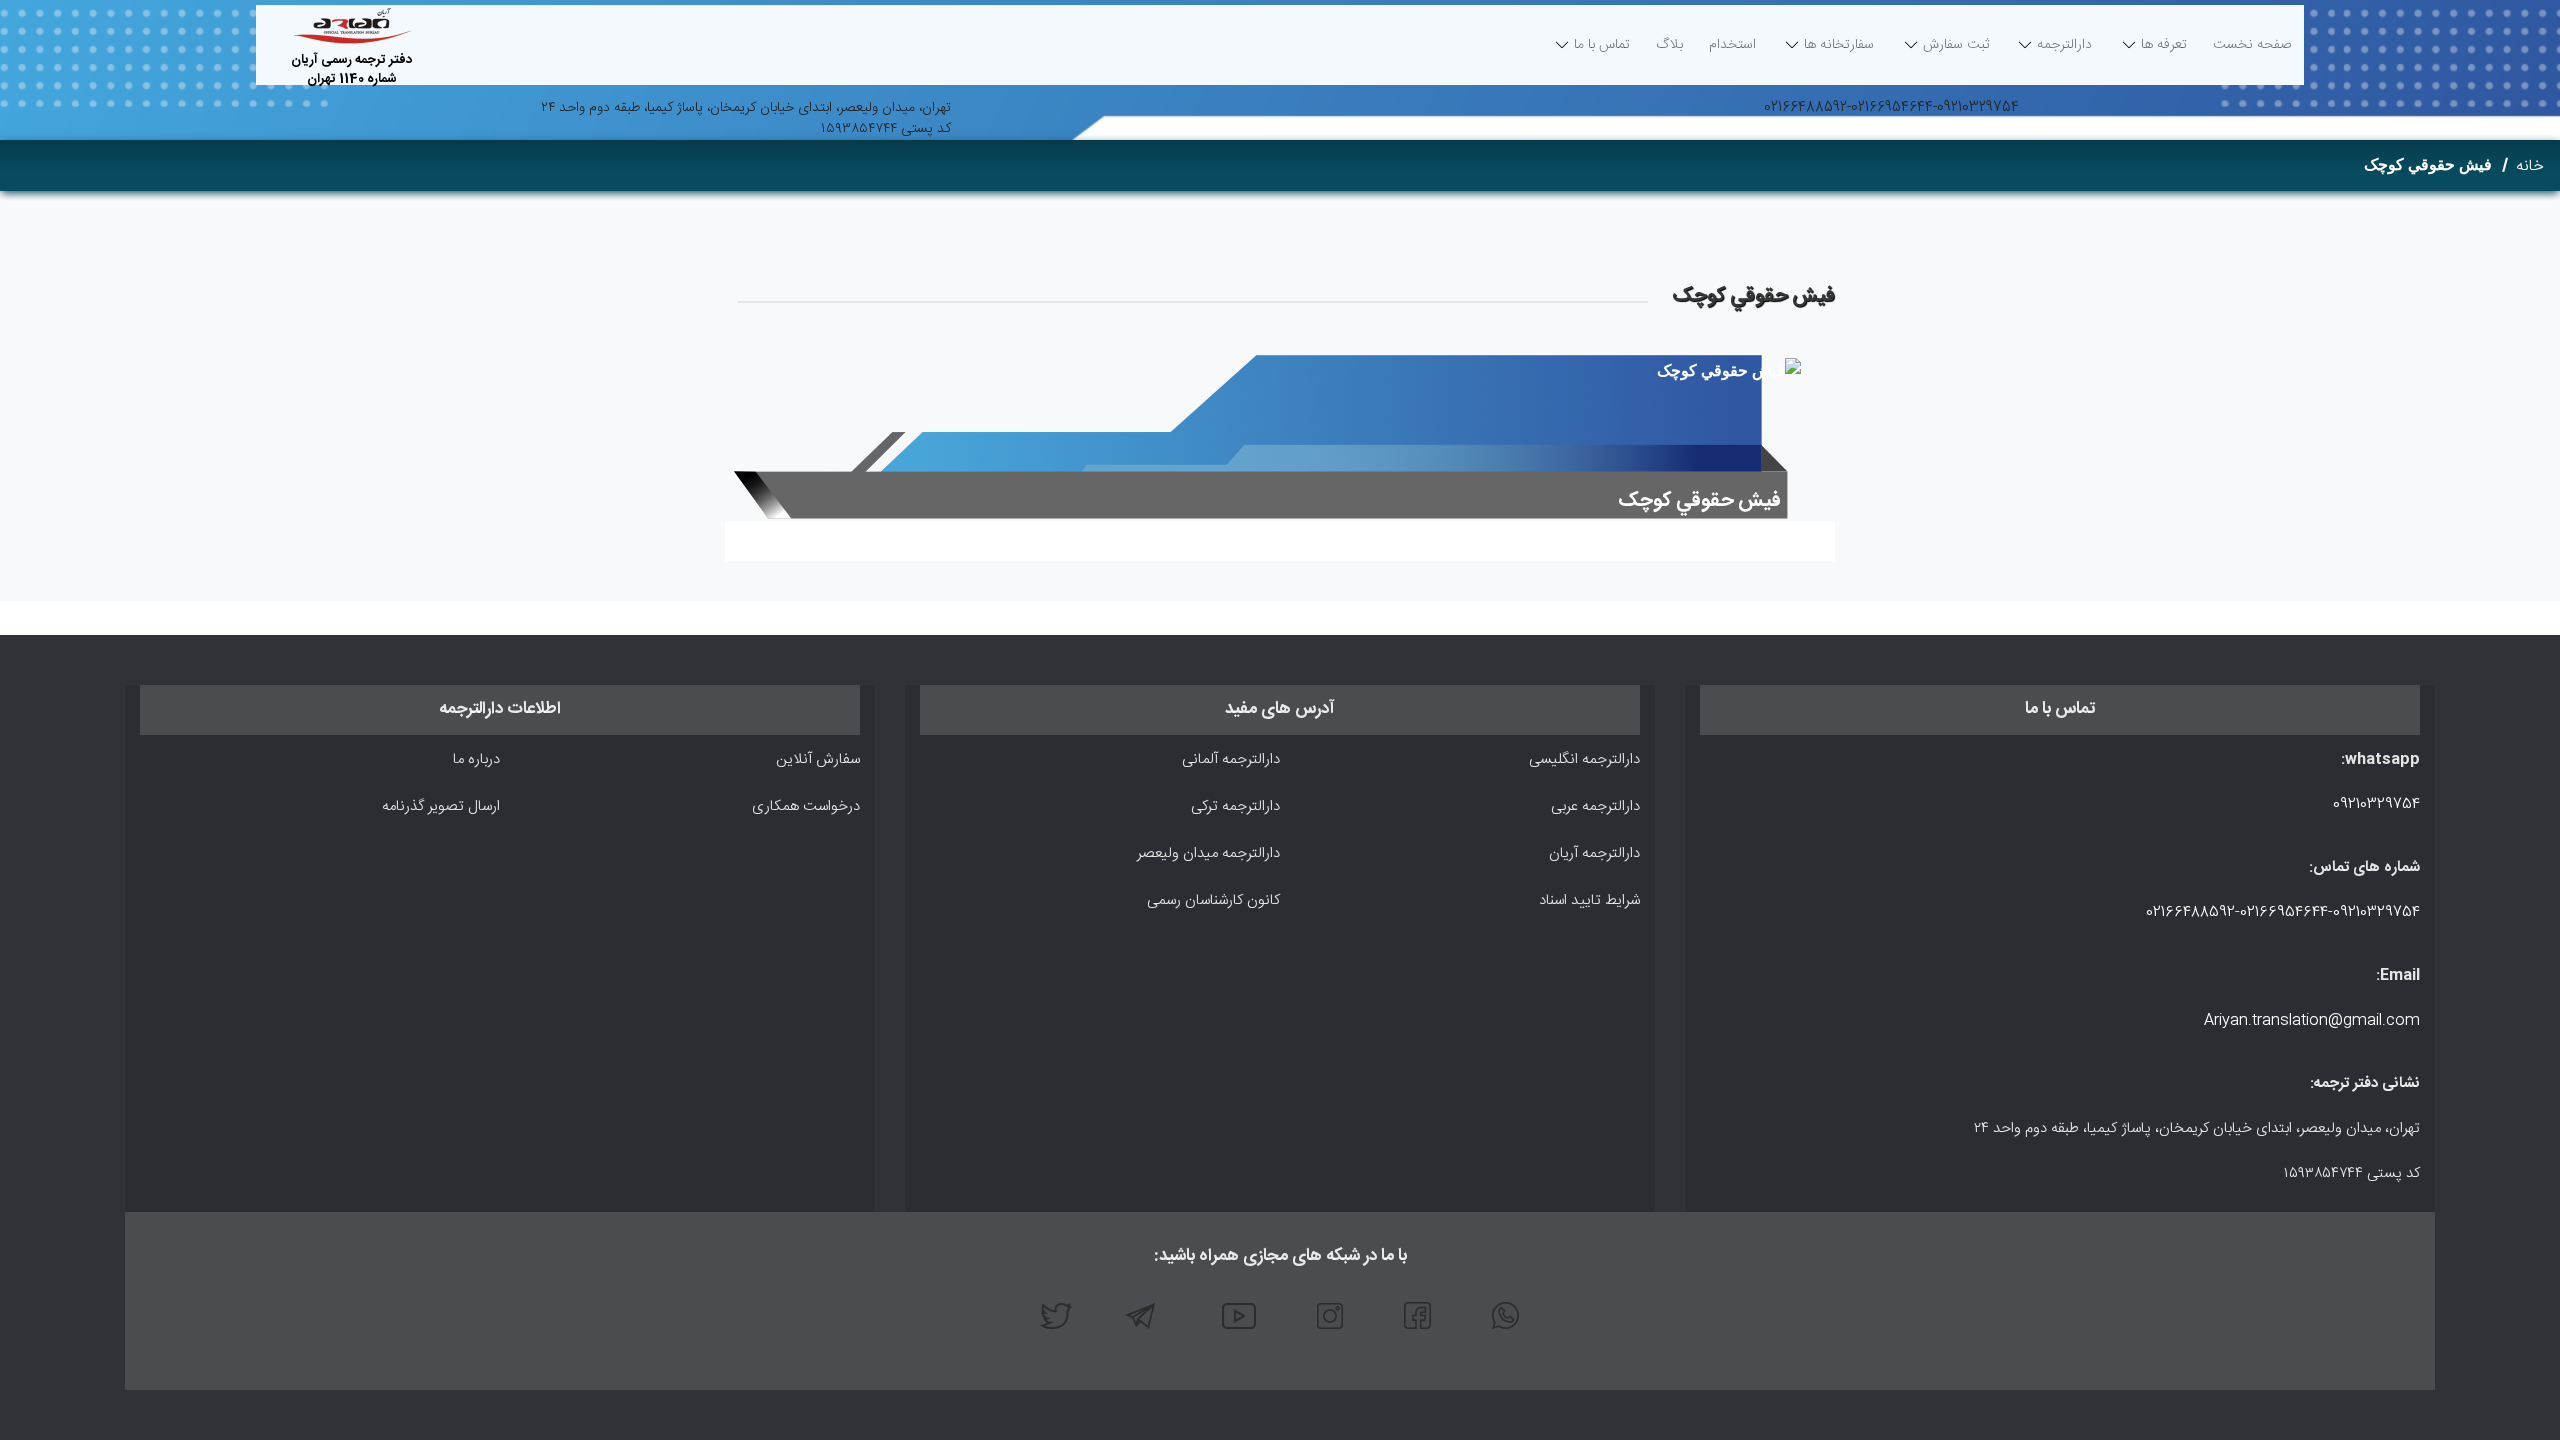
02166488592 (1805, 108)
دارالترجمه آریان (1594, 853)
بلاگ (1669, 45)
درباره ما (476, 759)
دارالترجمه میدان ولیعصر (1208, 853)
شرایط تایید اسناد (1589, 900)
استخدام (1732, 45)
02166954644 (1892, 108)
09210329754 (1978, 108)
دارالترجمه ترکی (1235, 806)
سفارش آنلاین (818, 759)
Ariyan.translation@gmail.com (2312, 1020)
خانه (2530, 166)
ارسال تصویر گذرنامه (441, 806)
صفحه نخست (2252, 50)
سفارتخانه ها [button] (1839, 45)
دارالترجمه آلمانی (1231, 759)
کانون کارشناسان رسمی (1213, 900)
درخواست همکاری (806, 806)
